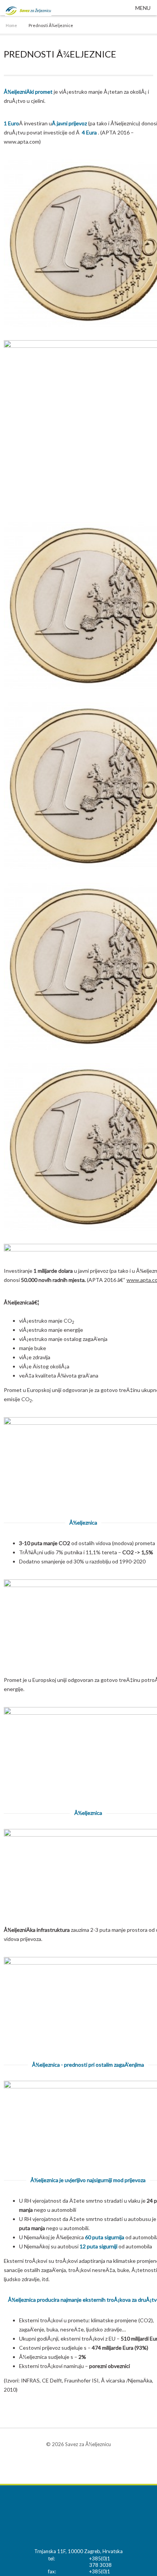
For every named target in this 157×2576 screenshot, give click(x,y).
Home (11, 25)
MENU (143, 8)
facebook (78, 2464)
